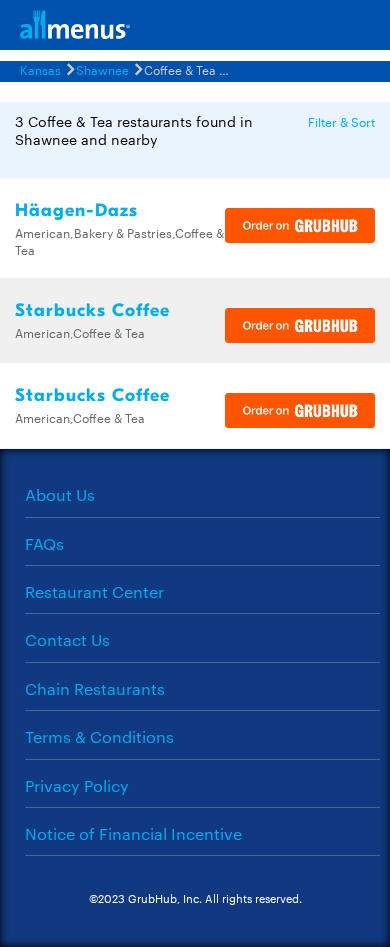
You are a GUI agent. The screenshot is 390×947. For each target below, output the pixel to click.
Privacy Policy (77, 785)
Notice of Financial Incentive (133, 833)
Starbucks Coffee (92, 310)
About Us (60, 494)
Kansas (40, 69)
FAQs (44, 543)
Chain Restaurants (95, 688)
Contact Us (67, 639)
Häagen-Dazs (76, 210)
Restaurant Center (94, 591)
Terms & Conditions (99, 736)
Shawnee (102, 69)
